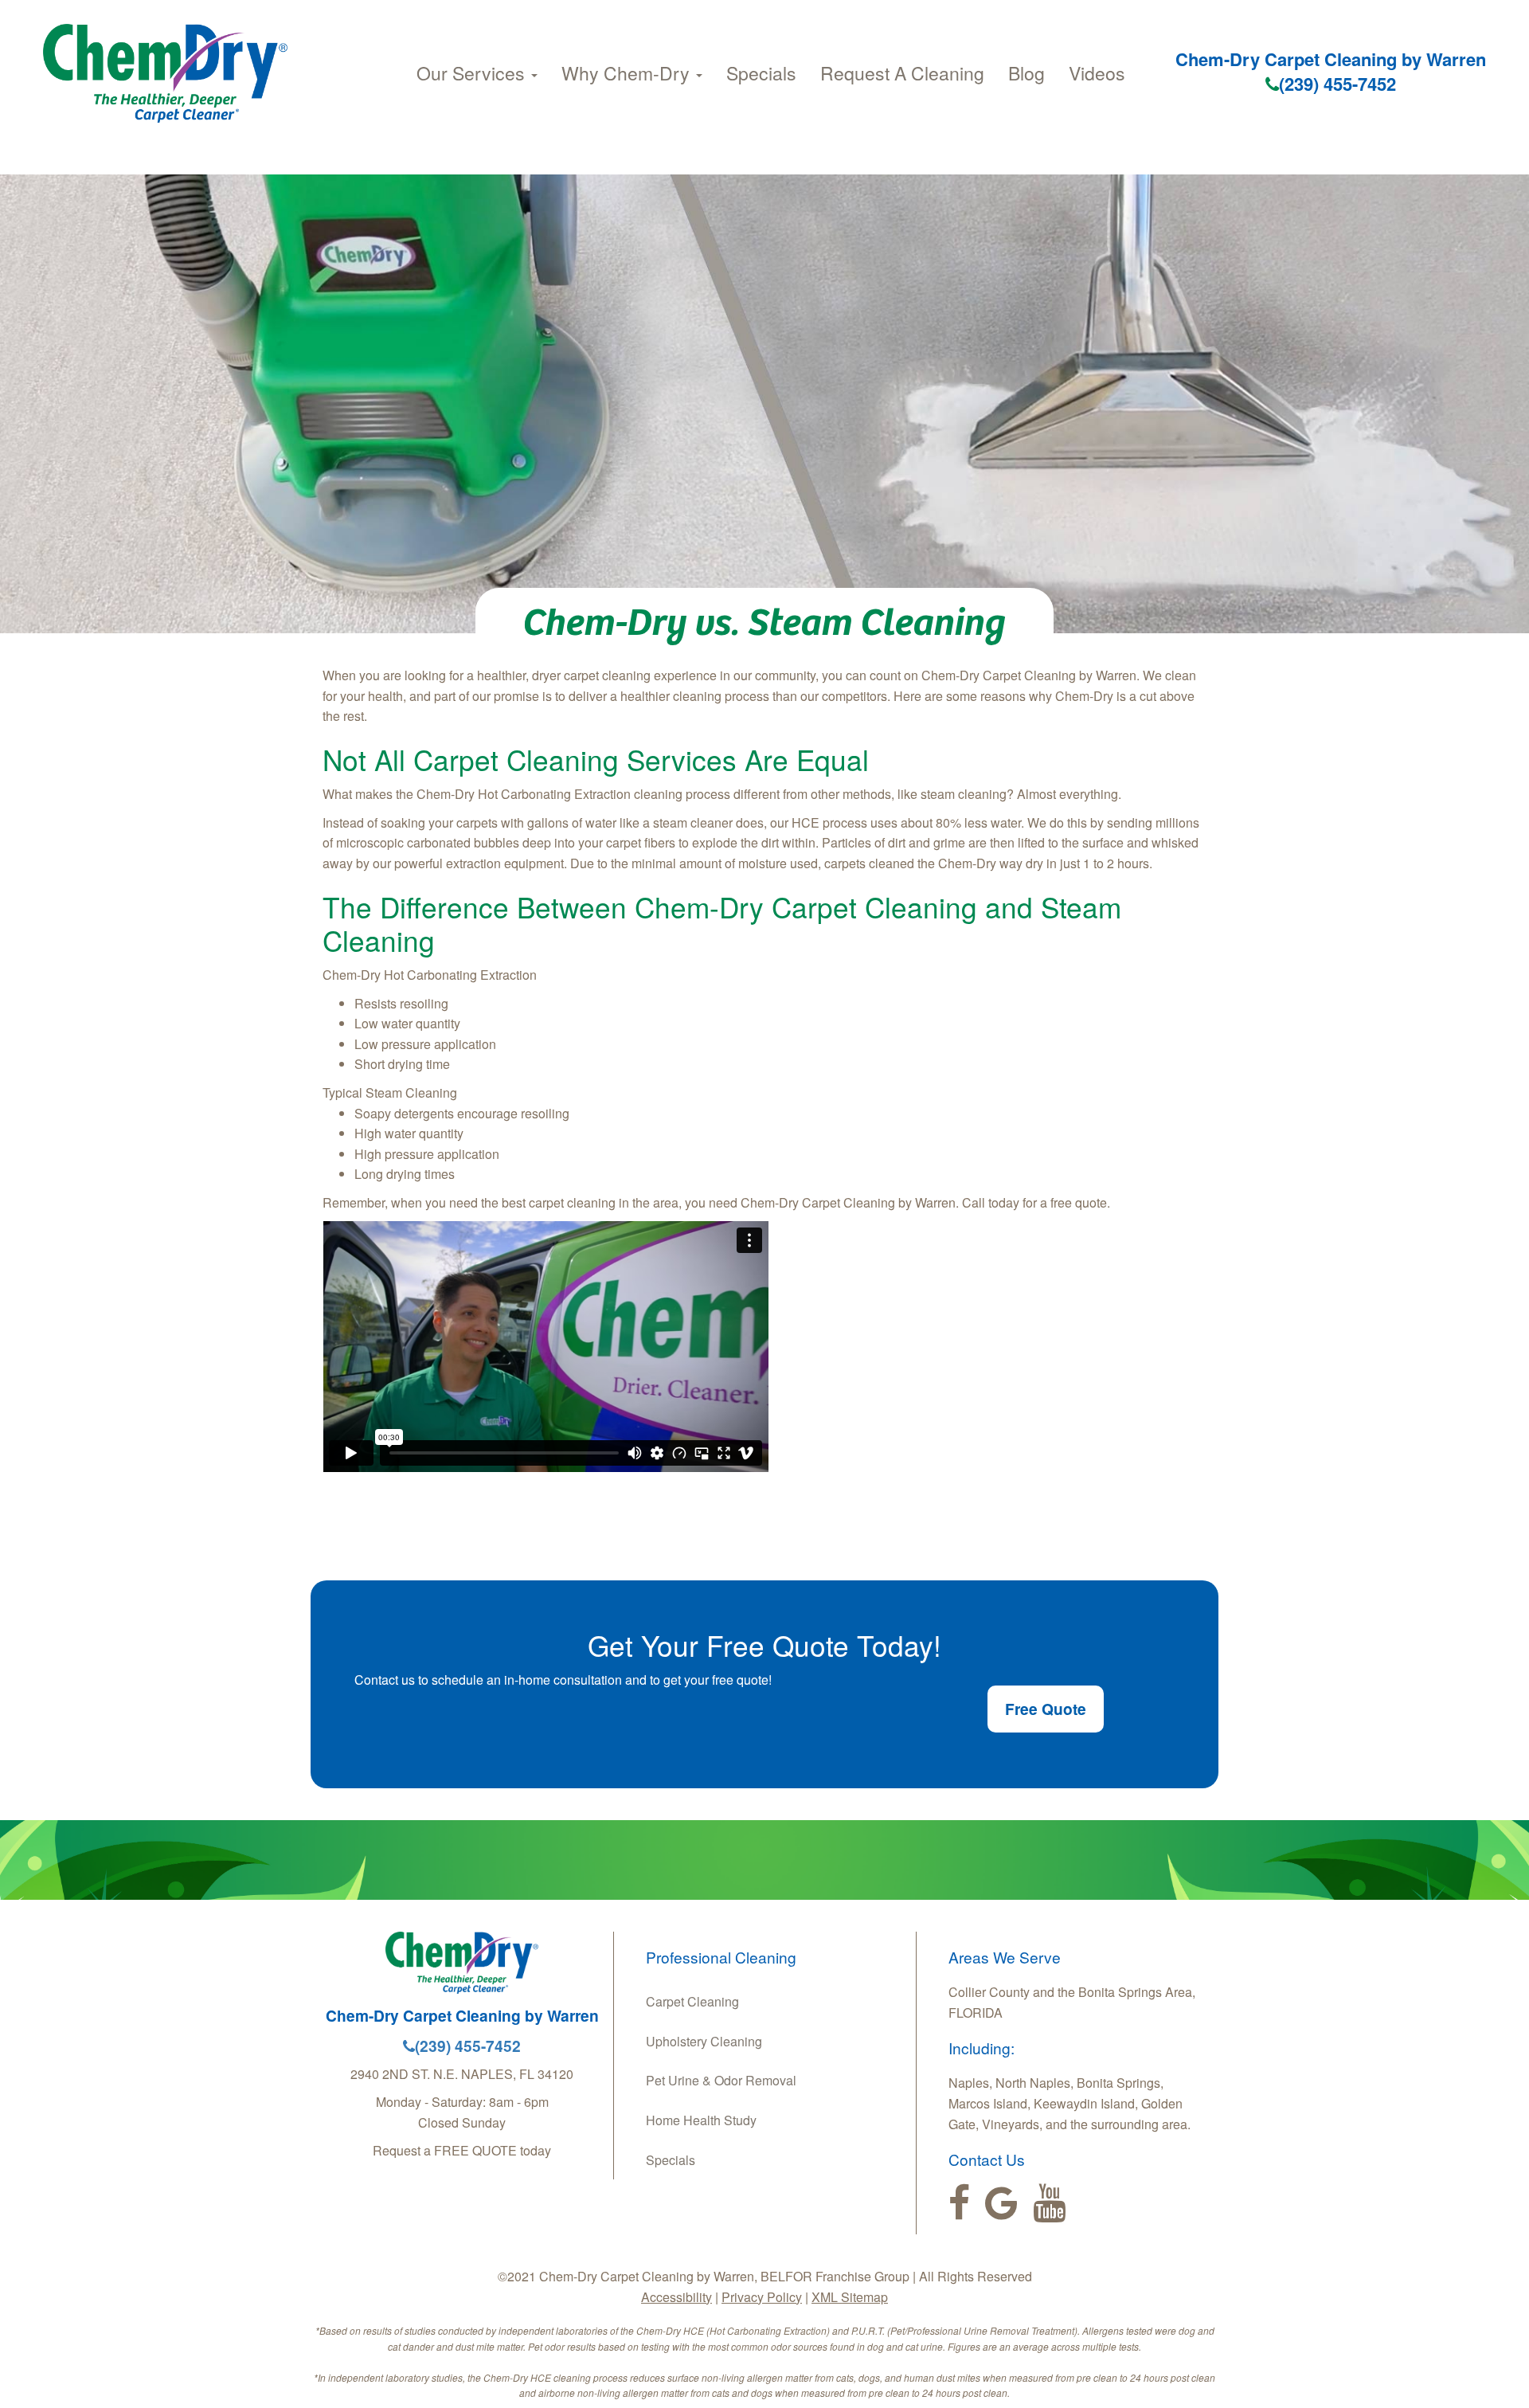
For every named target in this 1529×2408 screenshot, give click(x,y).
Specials (761, 73)
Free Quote (1046, 1709)
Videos (1097, 73)
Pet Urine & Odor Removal (721, 2080)
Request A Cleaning (902, 73)
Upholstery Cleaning (704, 2041)
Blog (1027, 73)
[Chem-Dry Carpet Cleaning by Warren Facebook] (959, 2203)
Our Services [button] (473, 73)
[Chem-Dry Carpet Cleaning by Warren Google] (1001, 2203)
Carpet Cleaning (692, 2001)
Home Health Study (701, 2120)
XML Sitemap (850, 2297)
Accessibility (677, 2297)
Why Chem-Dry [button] (628, 73)
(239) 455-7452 (1337, 84)
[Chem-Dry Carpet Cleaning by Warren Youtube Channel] (1049, 2203)
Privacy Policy (762, 2297)
